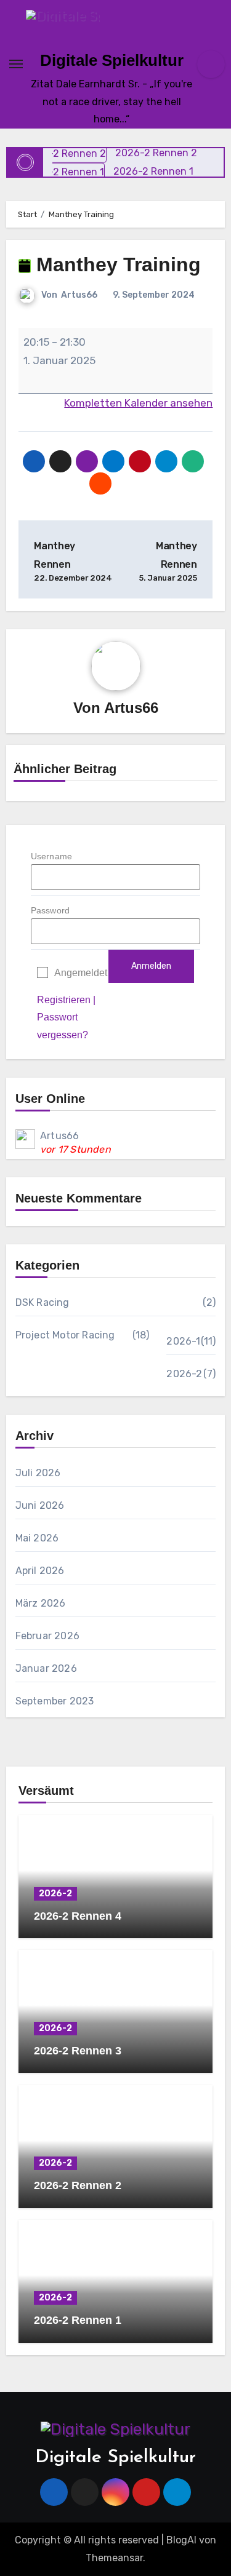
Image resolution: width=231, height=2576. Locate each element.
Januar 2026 (46, 1668)
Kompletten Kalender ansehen (138, 403)
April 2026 (40, 1571)
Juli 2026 (38, 1473)
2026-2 (184, 1374)
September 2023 (55, 1701)
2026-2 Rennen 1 (78, 2320)
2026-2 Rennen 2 (78, 2185)
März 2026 (41, 1603)
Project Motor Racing (65, 1335)
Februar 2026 (47, 1636)
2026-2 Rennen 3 (78, 2051)
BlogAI (181, 2540)
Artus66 (79, 295)
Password (51, 910)
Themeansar (114, 2558)
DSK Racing (43, 1302)
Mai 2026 (37, 1538)
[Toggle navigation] (16, 64)
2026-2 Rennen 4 (78, 1916)
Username (52, 856)
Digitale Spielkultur (112, 60)
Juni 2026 (40, 1505)
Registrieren (64, 1000)
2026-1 (183, 1341)
